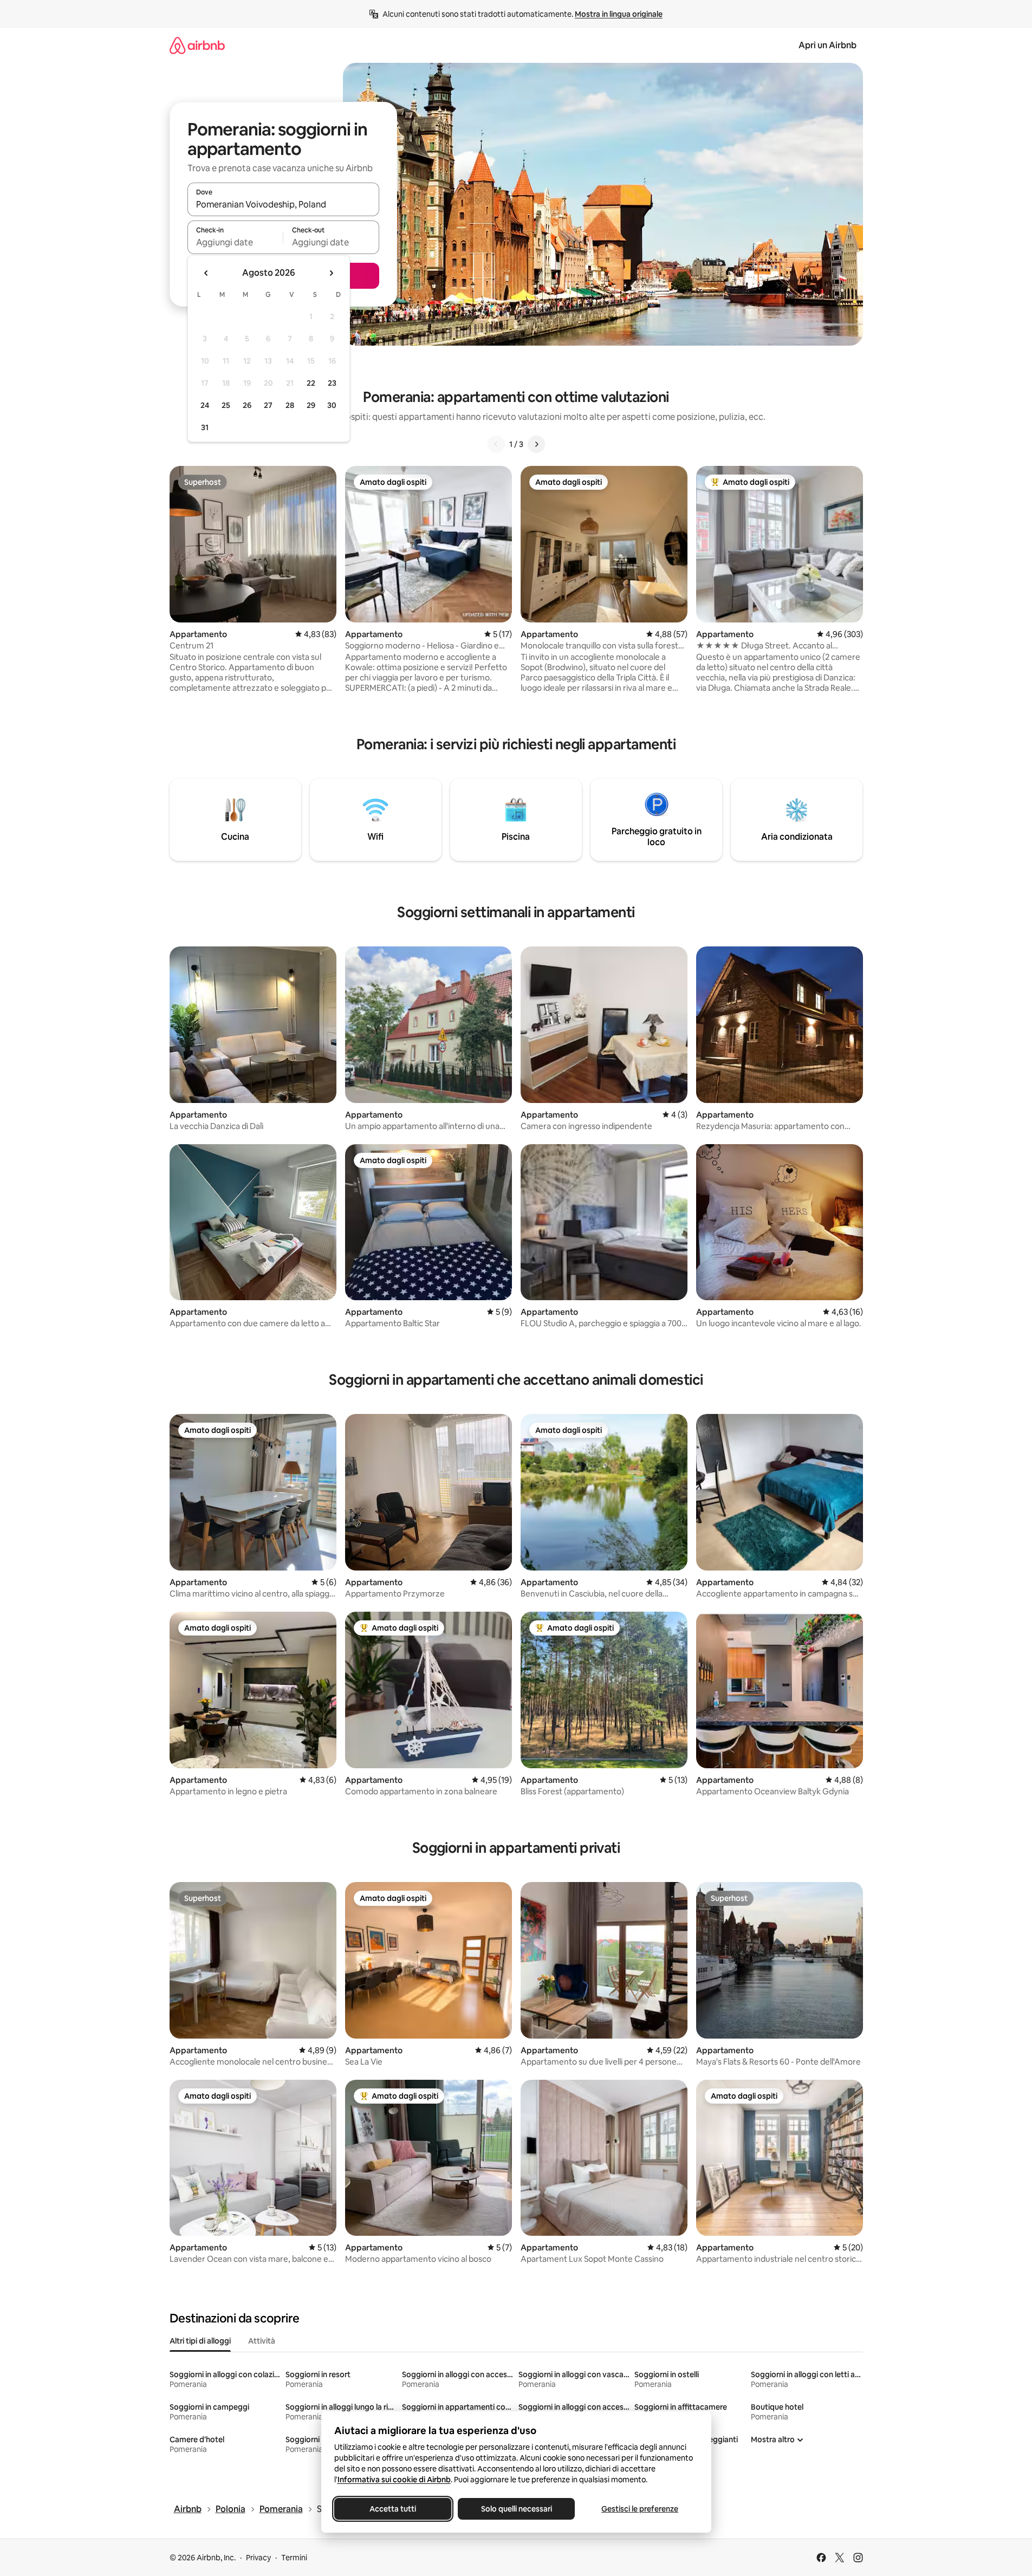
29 (311, 405)
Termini (294, 2558)
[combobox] (283, 204)
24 (205, 405)
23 (332, 383)
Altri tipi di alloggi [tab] (200, 2341)
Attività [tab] (262, 2341)
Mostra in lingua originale (619, 14)
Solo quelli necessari (516, 2509)
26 (247, 405)
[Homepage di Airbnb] (197, 45)
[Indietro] (496, 444)
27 (268, 405)
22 (311, 383)
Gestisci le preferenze (640, 2509)
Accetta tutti (393, 2509)
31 (205, 427)
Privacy (258, 2558)
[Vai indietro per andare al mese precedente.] (206, 273)
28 (290, 405)
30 (332, 405)
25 (226, 405)
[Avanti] (536, 444)
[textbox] (235, 242)
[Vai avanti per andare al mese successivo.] (331, 273)
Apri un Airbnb (827, 45)
